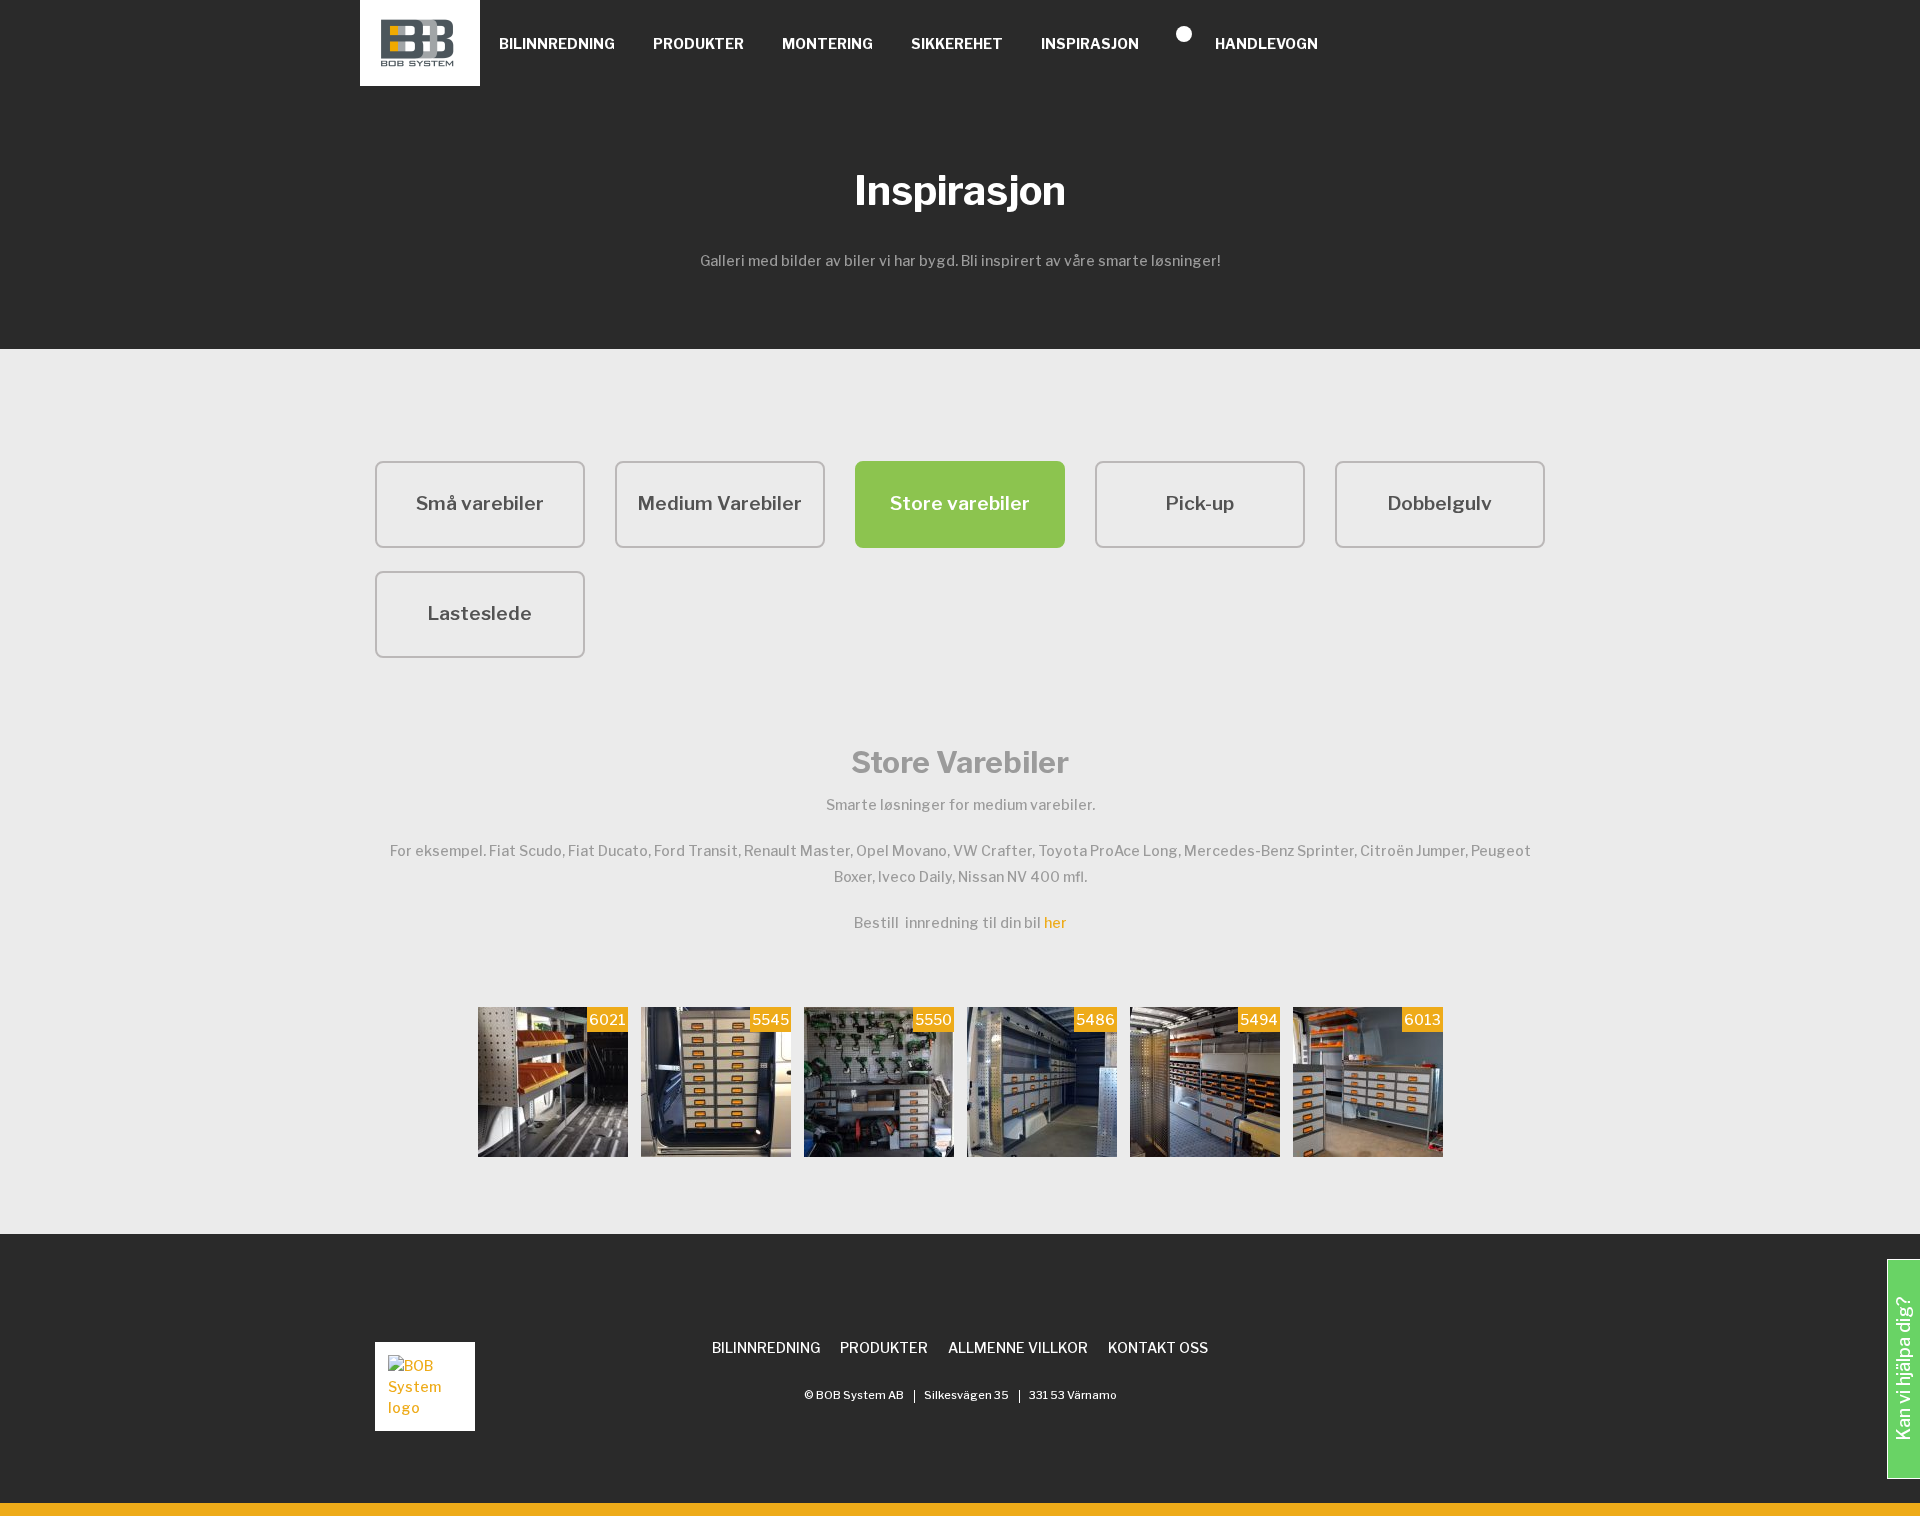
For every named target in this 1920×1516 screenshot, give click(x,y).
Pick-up (1200, 503)
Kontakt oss (1158, 1347)
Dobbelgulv (1440, 503)
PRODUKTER (698, 43)
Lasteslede (480, 613)
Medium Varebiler (720, 503)
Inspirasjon (1090, 43)
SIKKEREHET (957, 43)
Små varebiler (480, 503)
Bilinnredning (557, 43)
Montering (827, 43)
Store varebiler (960, 503)
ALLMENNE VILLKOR (1018, 1347)
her (1055, 922)
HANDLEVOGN (1266, 43)
